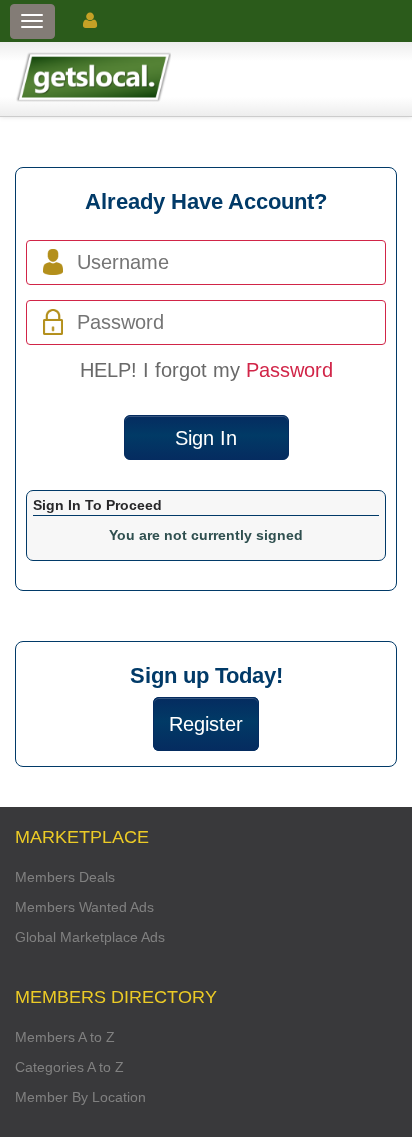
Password (289, 370)
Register (206, 724)
